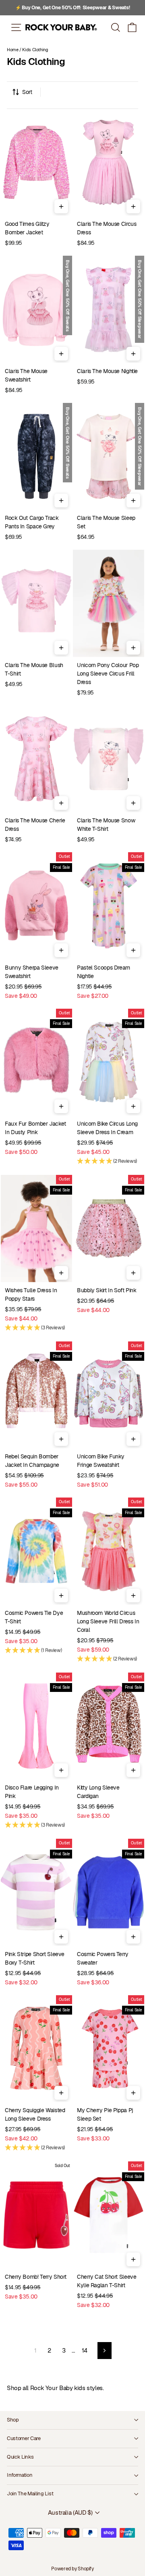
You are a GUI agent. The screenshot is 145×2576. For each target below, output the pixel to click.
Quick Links (20, 2457)
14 (85, 2350)
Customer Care (24, 2438)
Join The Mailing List (30, 2494)
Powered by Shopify (72, 2569)
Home (13, 50)
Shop (13, 2420)
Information (20, 2475)
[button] (132, 27)
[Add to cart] (61, 206)
